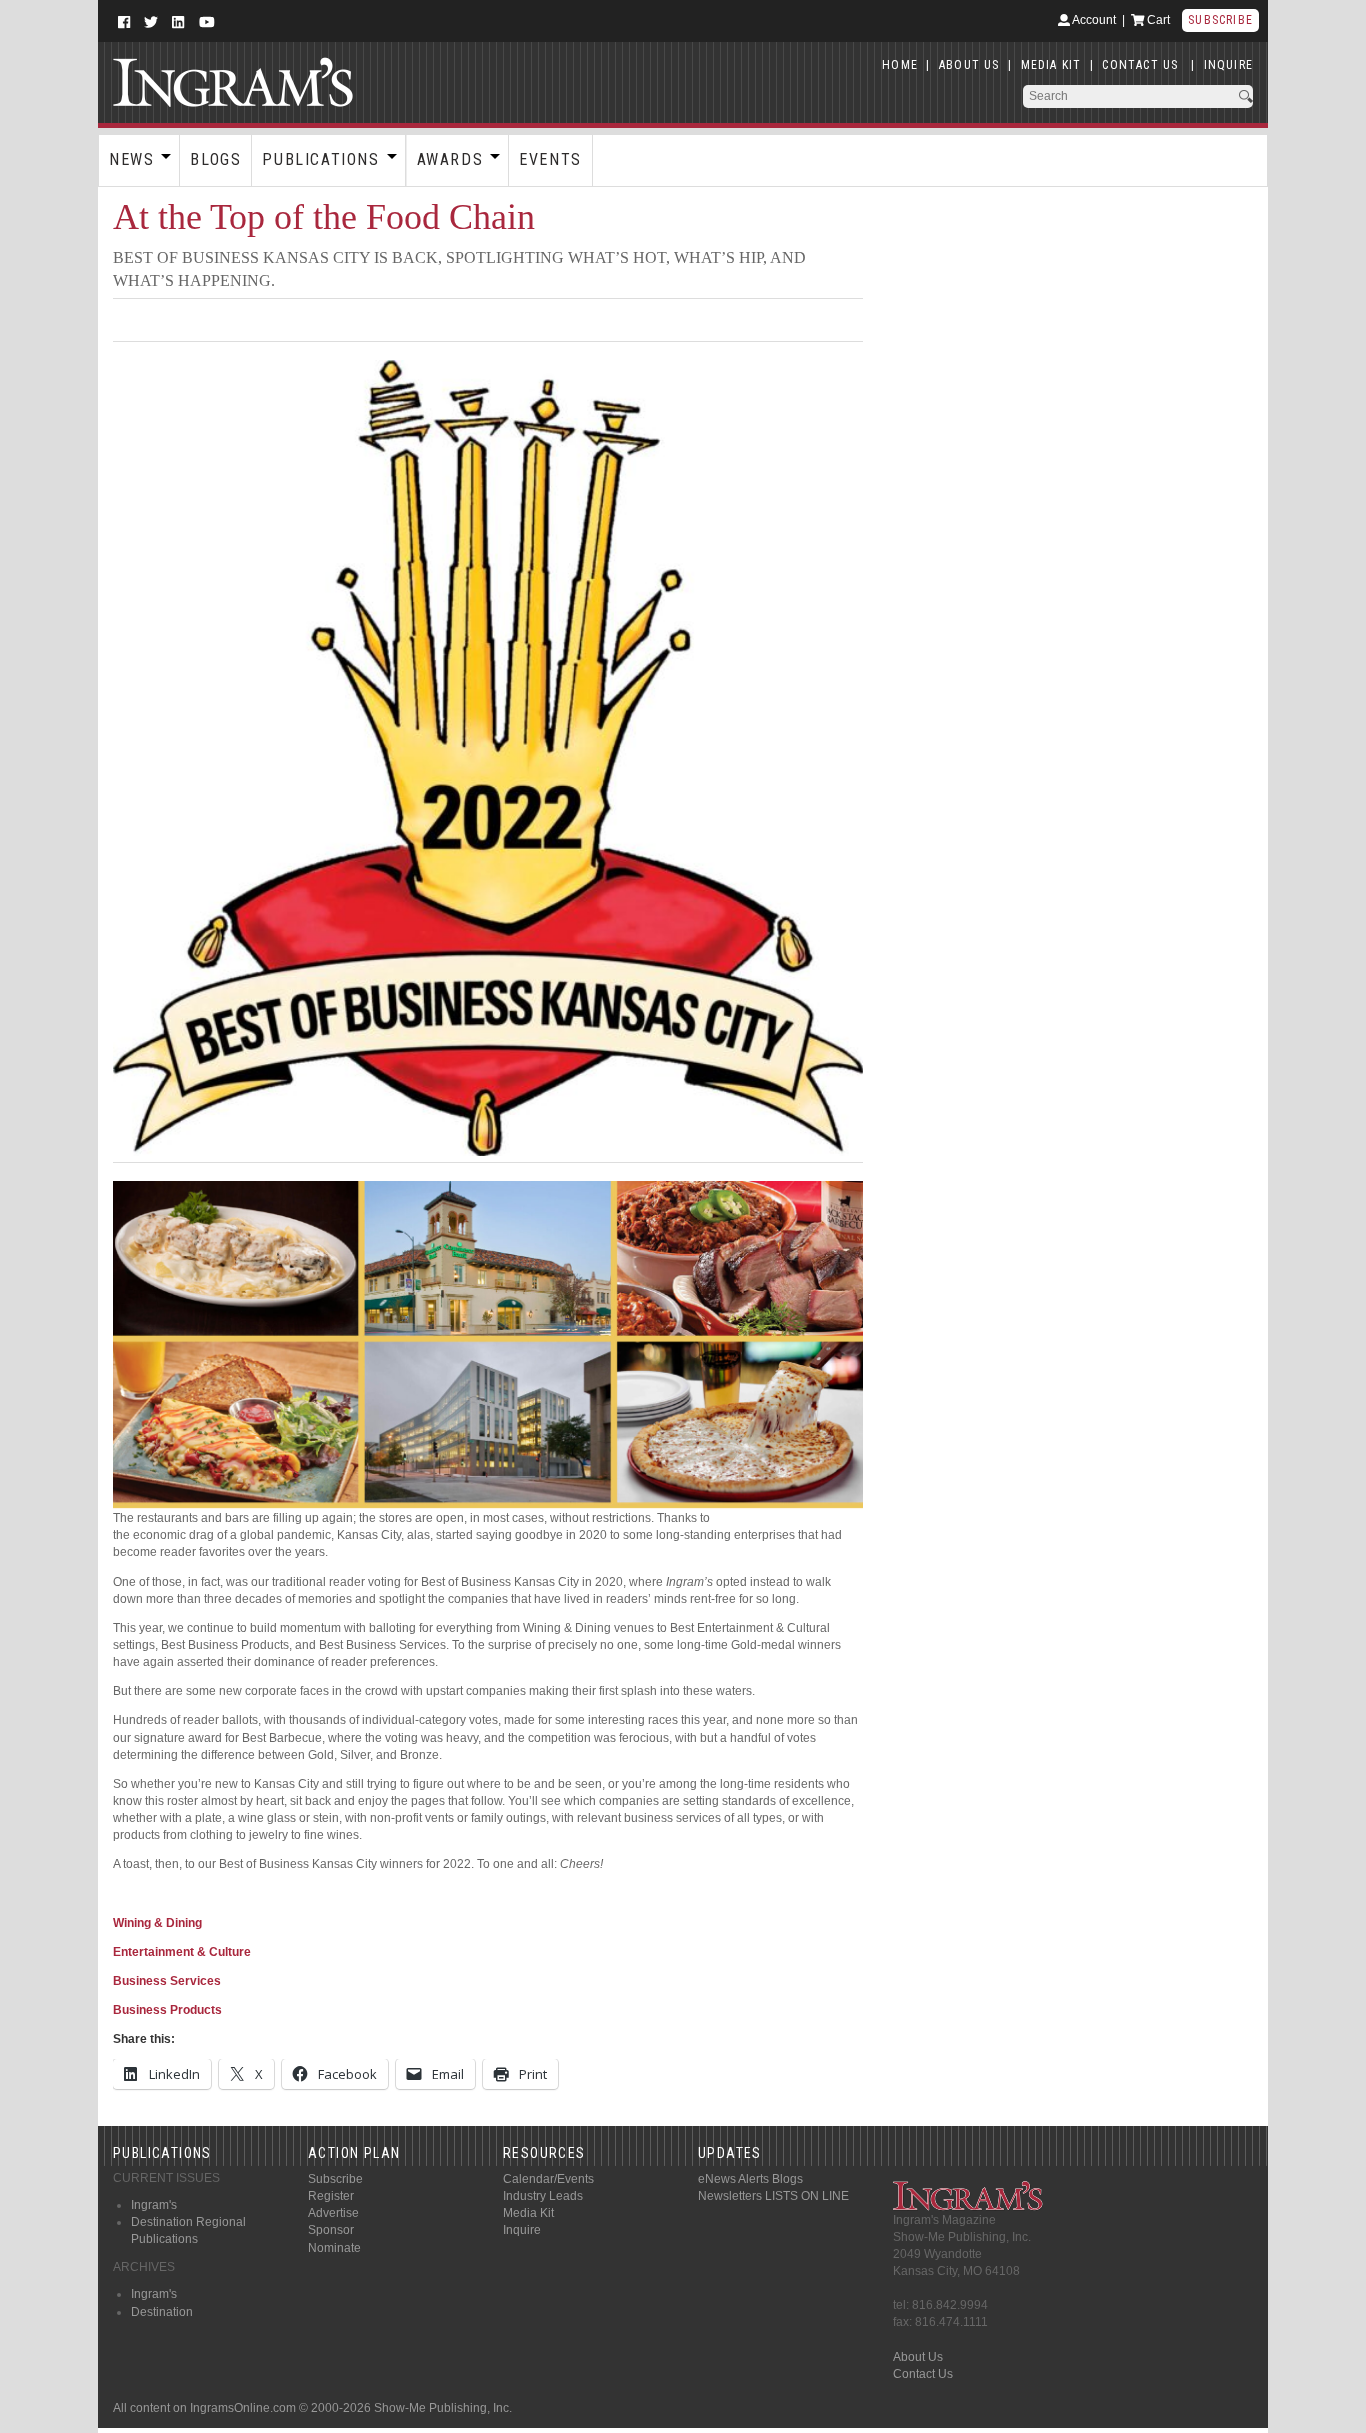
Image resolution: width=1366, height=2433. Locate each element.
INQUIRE (1228, 65)
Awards (450, 159)
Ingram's (154, 2205)
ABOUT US (969, 65)
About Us (918, 2357)
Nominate (334, 2248)
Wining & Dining (157, 1923)
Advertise (333, 2213)
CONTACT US (1140, 65)
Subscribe (1220, 20)
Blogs (215, 159)
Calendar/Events (548, 2179)
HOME (900, 65)
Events (550, 159)
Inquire (522, 2230)
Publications (320, 159)
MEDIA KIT (1051, 65)
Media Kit (528, 2213)
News (131, 159)
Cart (1157, 20)
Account (1093, 20)
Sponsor (331, 2230)
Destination (162, 2312)
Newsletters (730, 2196)
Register (331, 2196)
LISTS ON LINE (807, 2196)
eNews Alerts (733, 2179)
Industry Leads (543, 2196)
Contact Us (923, 2374)
